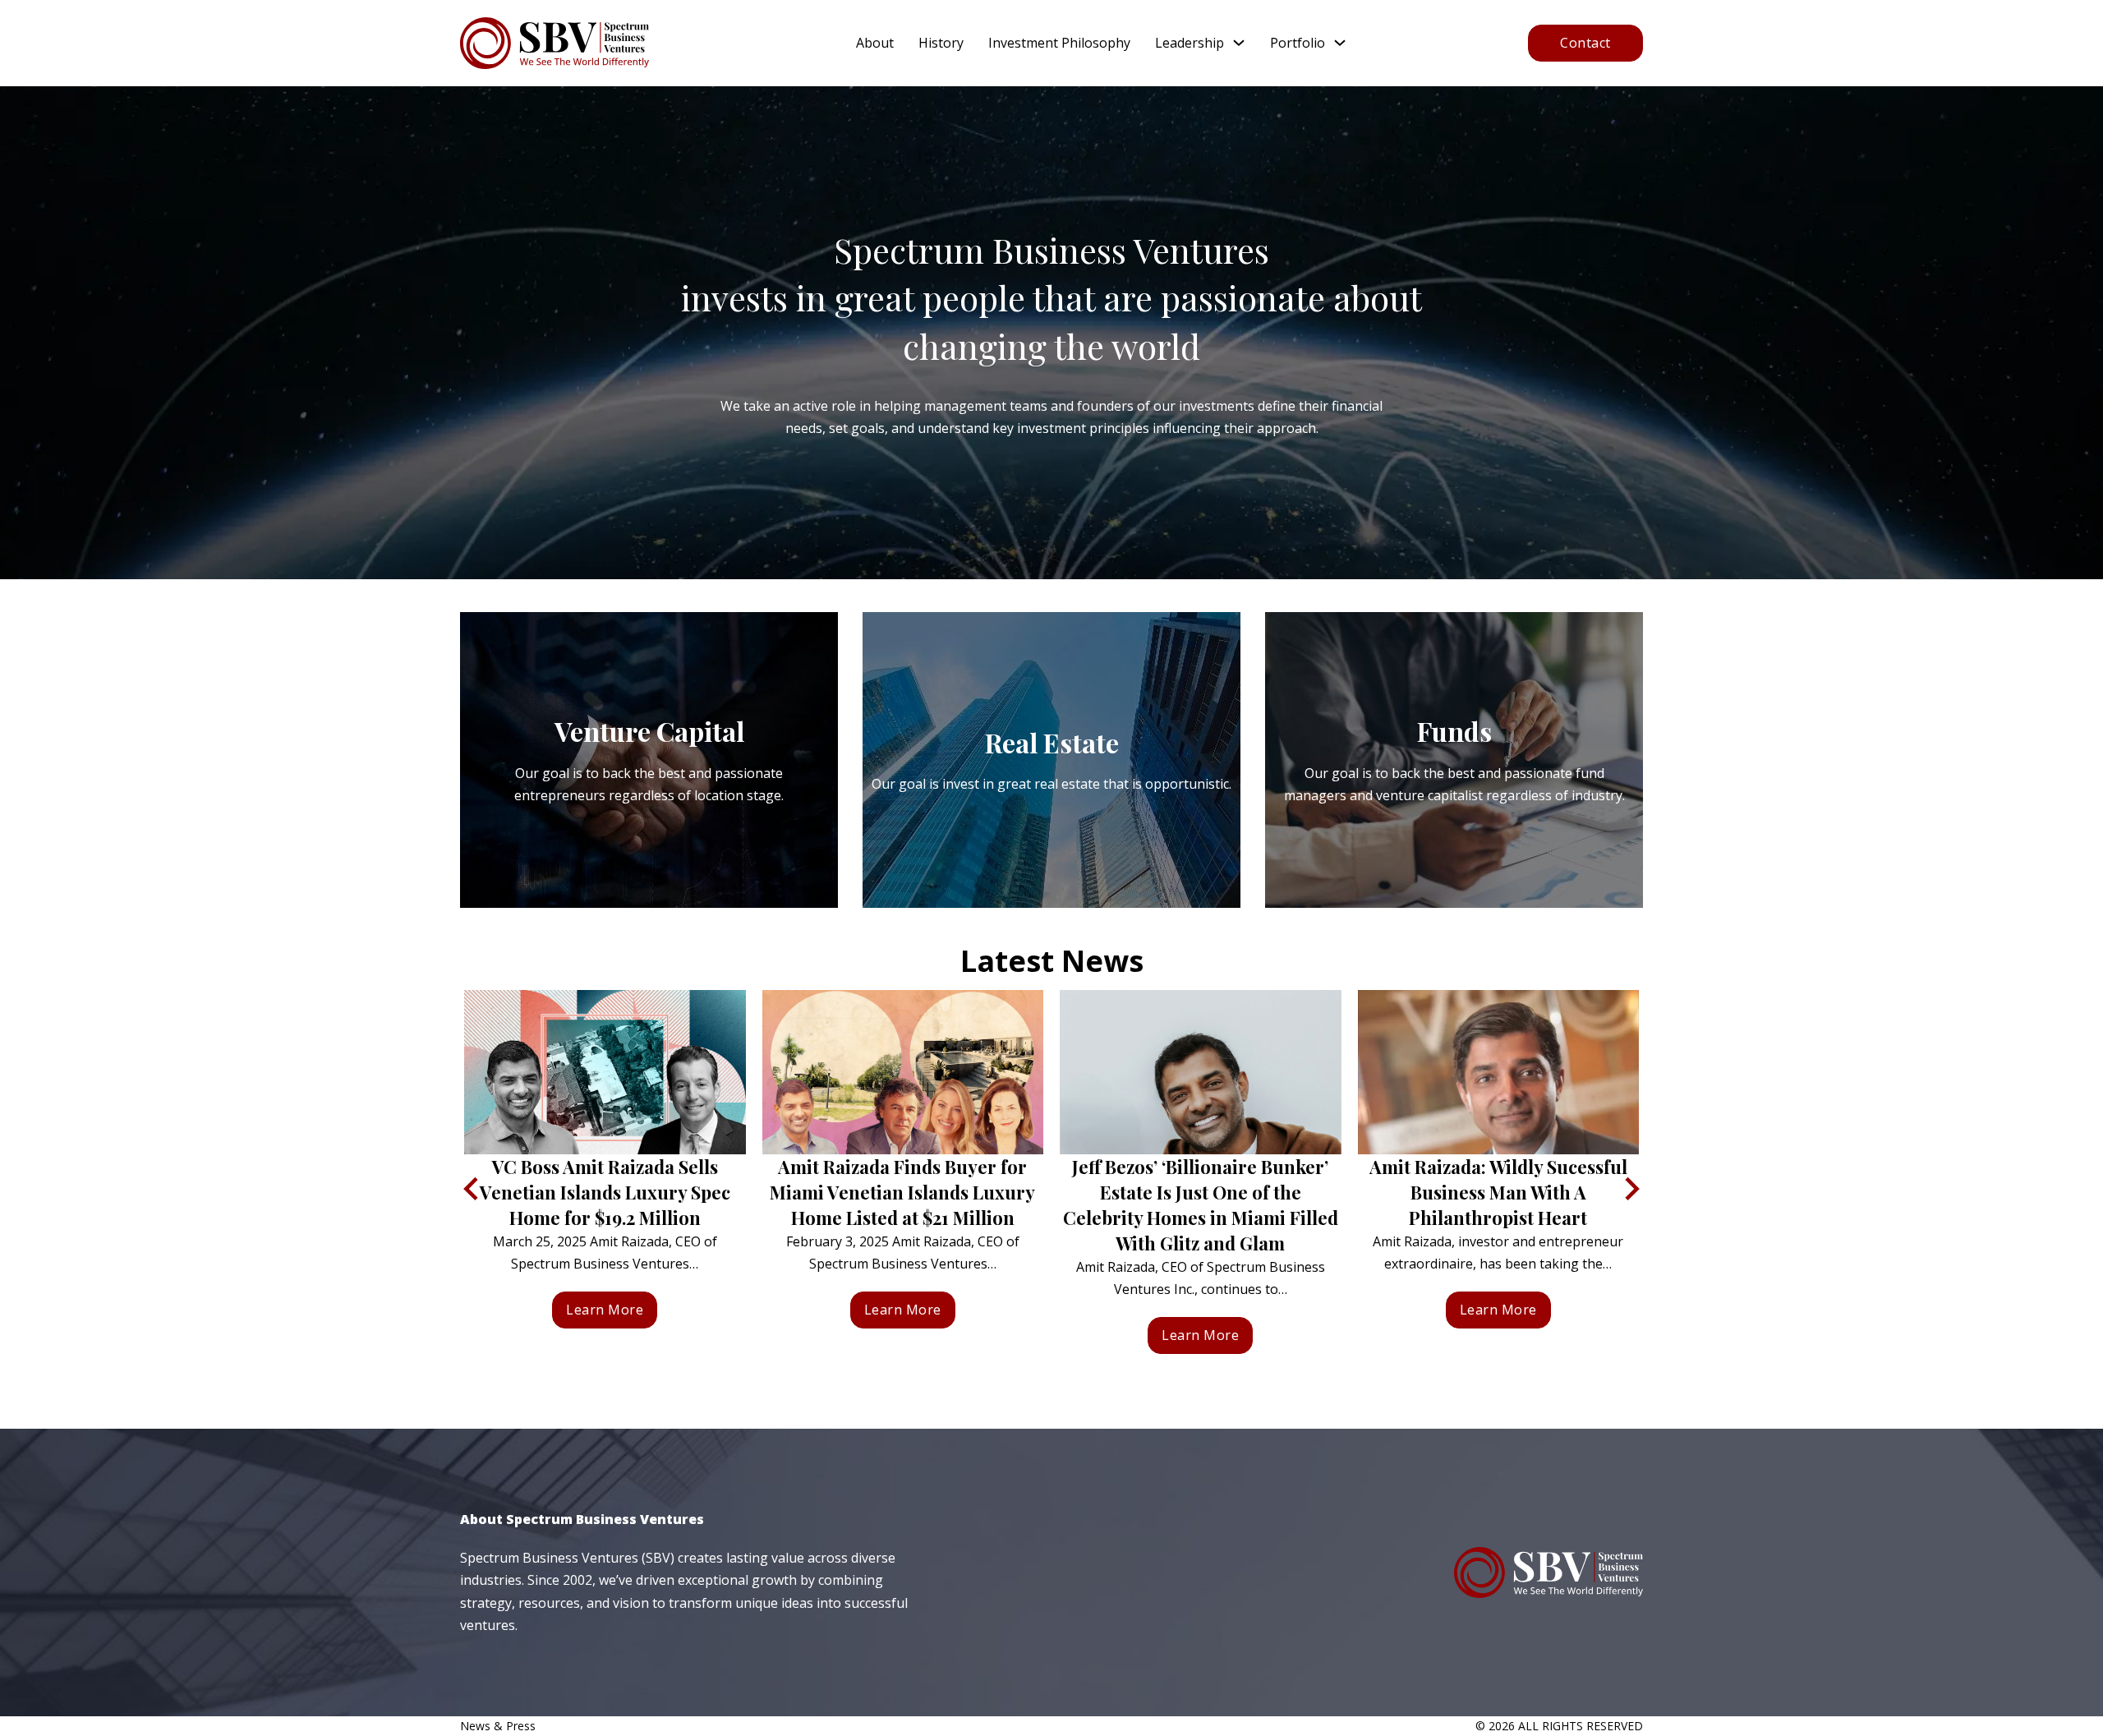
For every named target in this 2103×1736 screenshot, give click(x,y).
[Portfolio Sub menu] (1340, 43)
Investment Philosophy (1059, 43)
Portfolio (1298, 43)
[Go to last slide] (472, 1189)
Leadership (1190, 43)
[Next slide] (1631, 1189)
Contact (1585, 43)
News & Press (498, 1726)
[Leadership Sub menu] (1239, 43)
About (875, 43)
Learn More (605, 1310)
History (941, 43)
